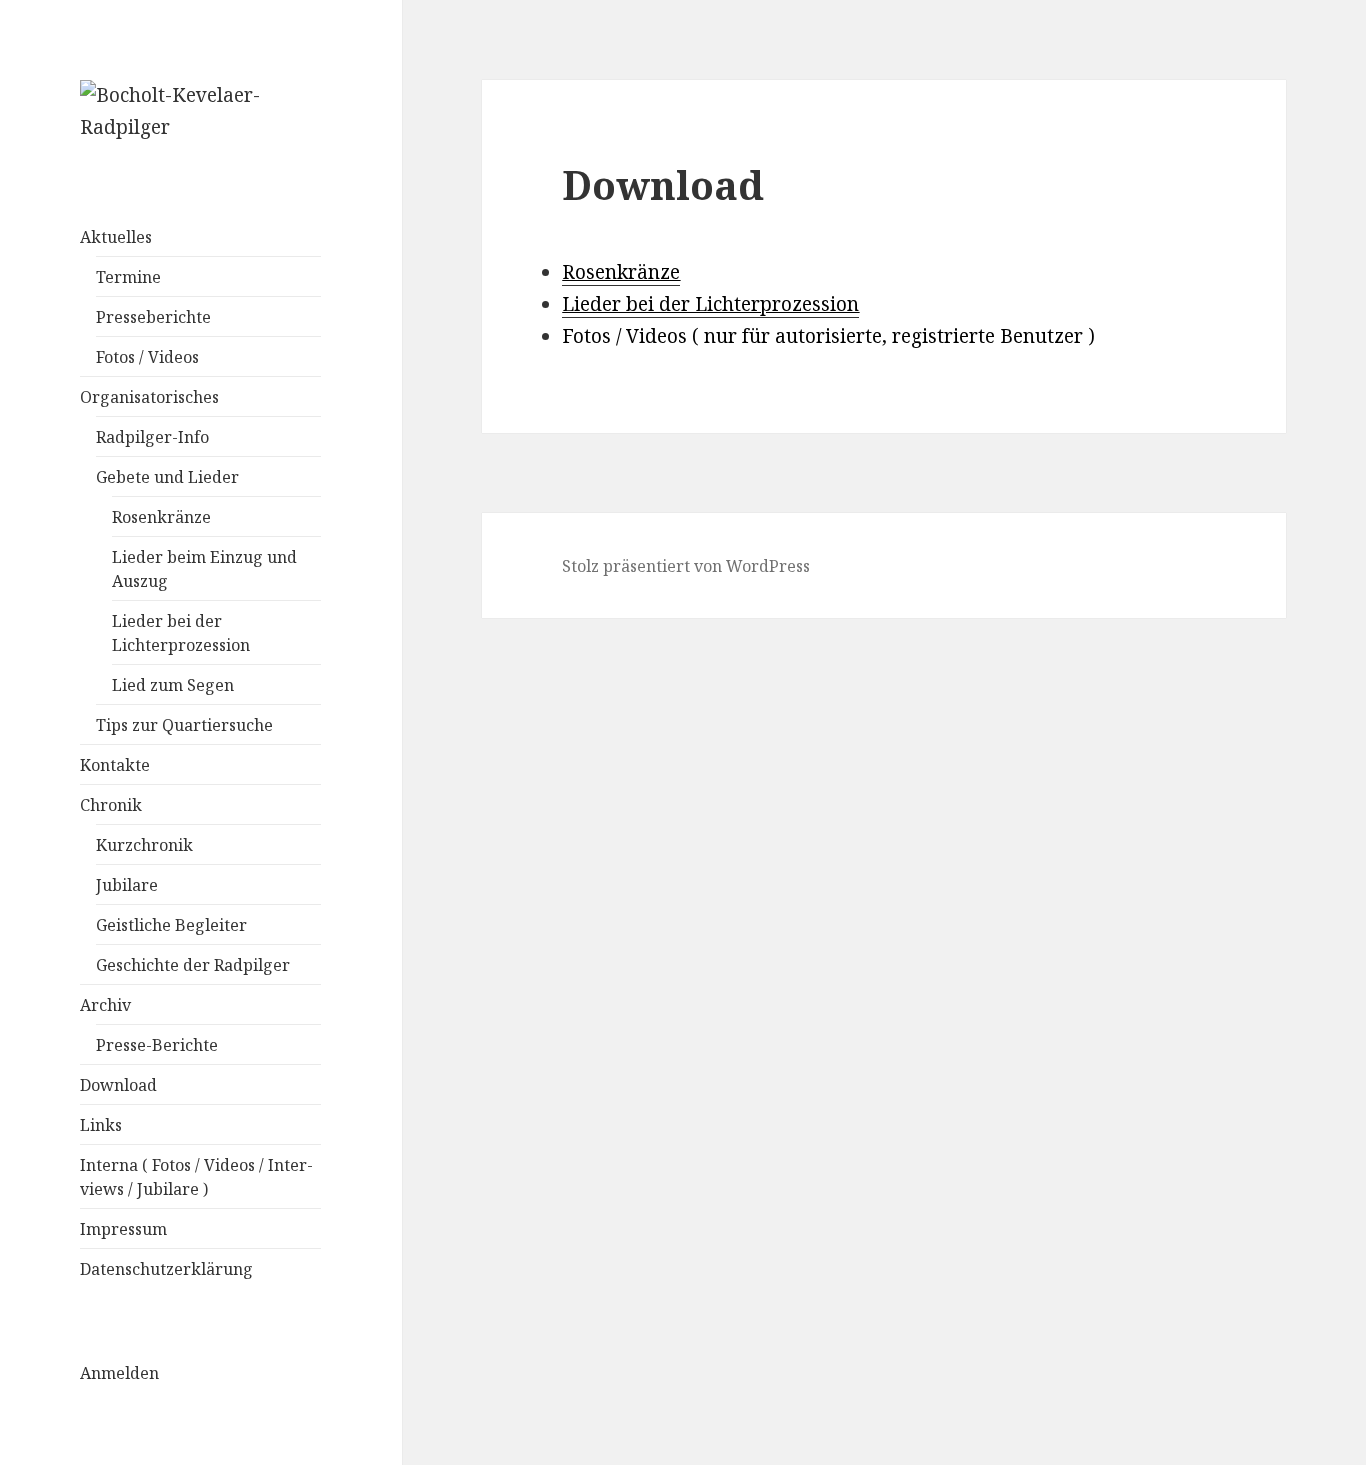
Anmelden (119, 1373)
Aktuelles (116, 237)
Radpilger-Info (152, 437)
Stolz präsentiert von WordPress (686, 566)
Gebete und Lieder (167, 477)
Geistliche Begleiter (171, 925)
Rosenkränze (161, 517)
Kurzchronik (144, 845)
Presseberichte (153, 317)
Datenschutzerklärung (166, 1269)
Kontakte (115, 765)
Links (101, 1125)
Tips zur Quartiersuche (184, 725)
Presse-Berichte (157, 1045)
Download (118, 1085)
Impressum (123, 1229)
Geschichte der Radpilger (193, 965)
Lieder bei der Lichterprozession (710, 304)
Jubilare (127, 885)
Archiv (105, 1005)
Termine (128, 277)
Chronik (111, 805)
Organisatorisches (149, 397)
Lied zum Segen (173, 685)
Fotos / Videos (147, 357)
